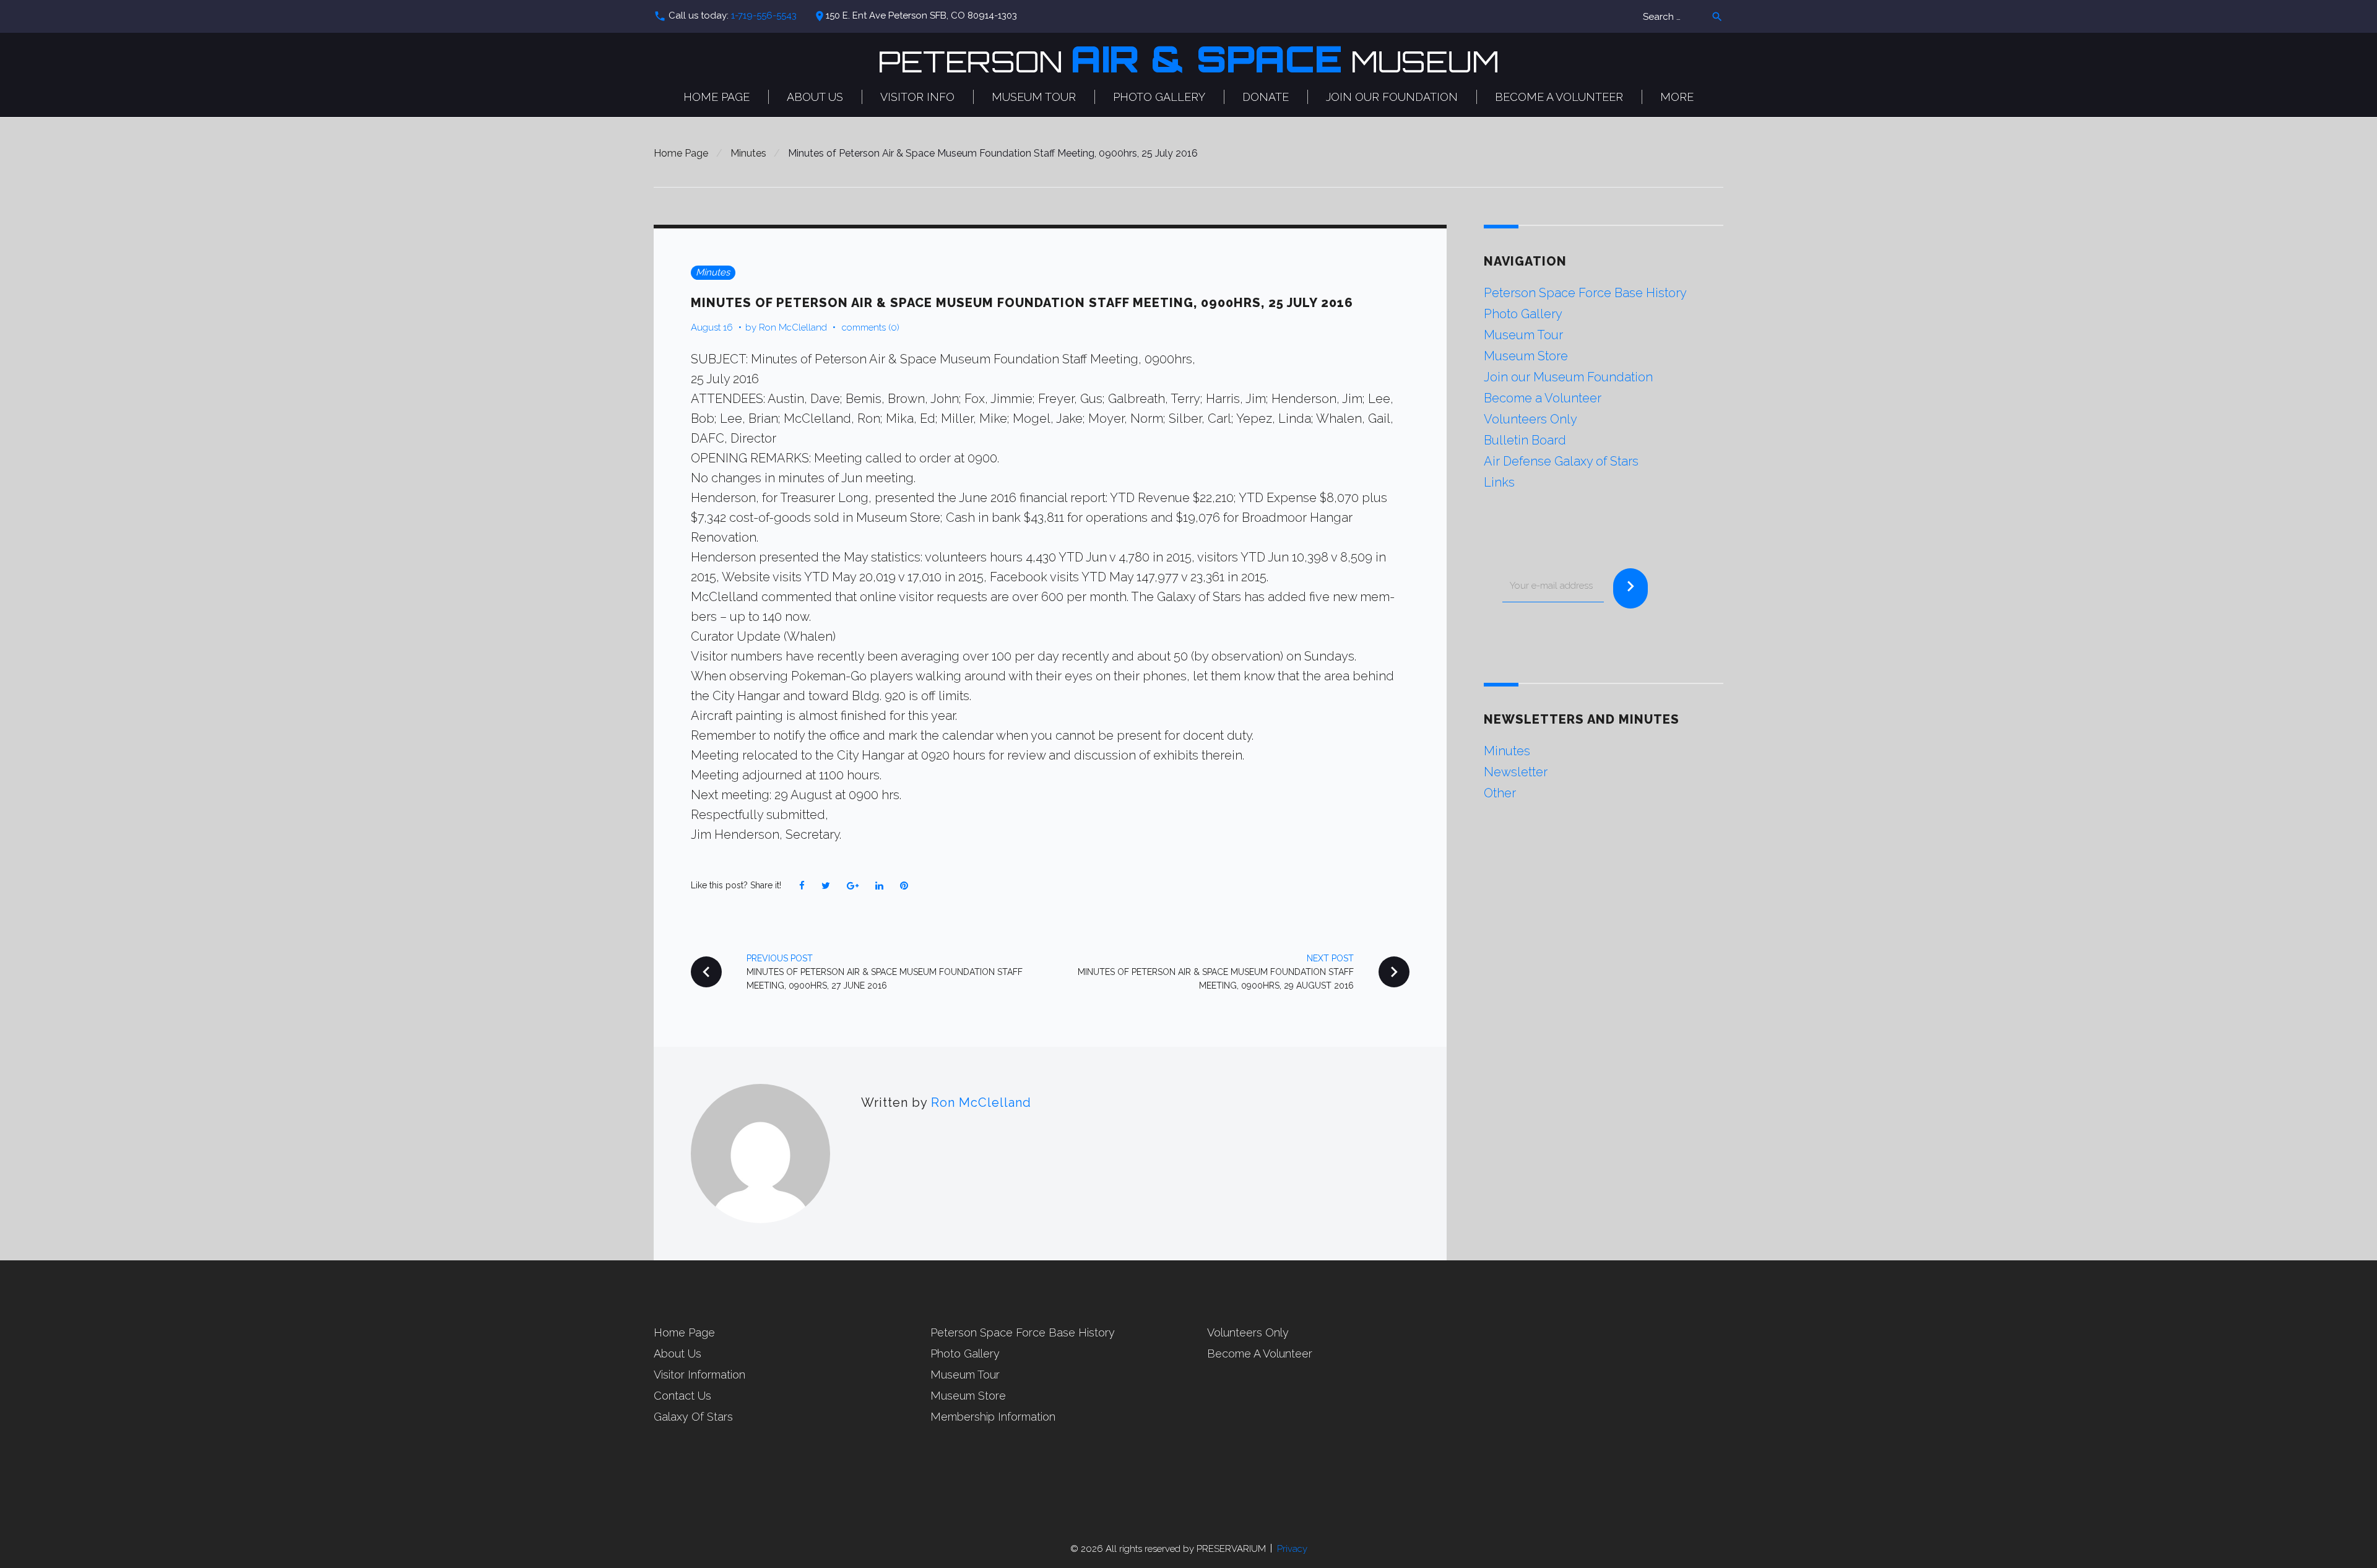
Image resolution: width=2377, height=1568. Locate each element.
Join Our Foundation (1392, 97)
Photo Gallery (1159, 97)
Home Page (717, 97)
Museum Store (1526, 356)
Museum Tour (1034, 97)
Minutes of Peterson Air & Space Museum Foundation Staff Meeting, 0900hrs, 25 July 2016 (1022, 303)
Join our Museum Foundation (1568, 377)
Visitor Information (699, 1375)
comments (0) (871, 327)
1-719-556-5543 (764, 15)
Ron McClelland (793, 327)
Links (1499, 482)
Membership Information (993, 1417)
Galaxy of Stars (693, 1417)
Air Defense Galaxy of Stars (1561, 461)
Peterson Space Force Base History (1585, 293)
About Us (815, 97)
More (1677, 97)
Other (1500, 793)
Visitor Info (917, 97)
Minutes (748, 153)
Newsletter (1516, 772)
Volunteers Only (1531, 419)
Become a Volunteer (1559, 97)
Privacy (1292, 1549)
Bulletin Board (1525, 440)
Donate (1266, 97)
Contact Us (682, 1396)
